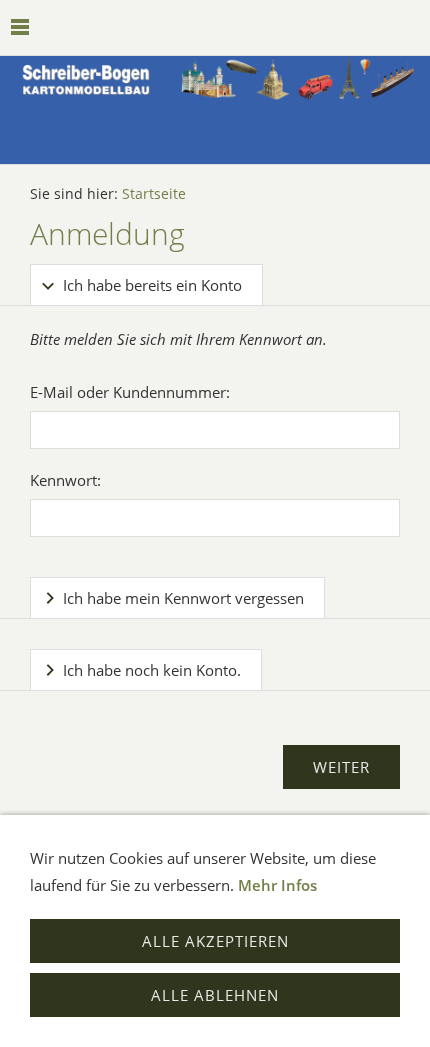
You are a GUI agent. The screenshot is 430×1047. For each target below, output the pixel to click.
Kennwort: (65, 480)
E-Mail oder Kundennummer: (130, 392)
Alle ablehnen (215, 995)
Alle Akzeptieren (215, 941)
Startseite (154, 194)
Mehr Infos (277, 885)
